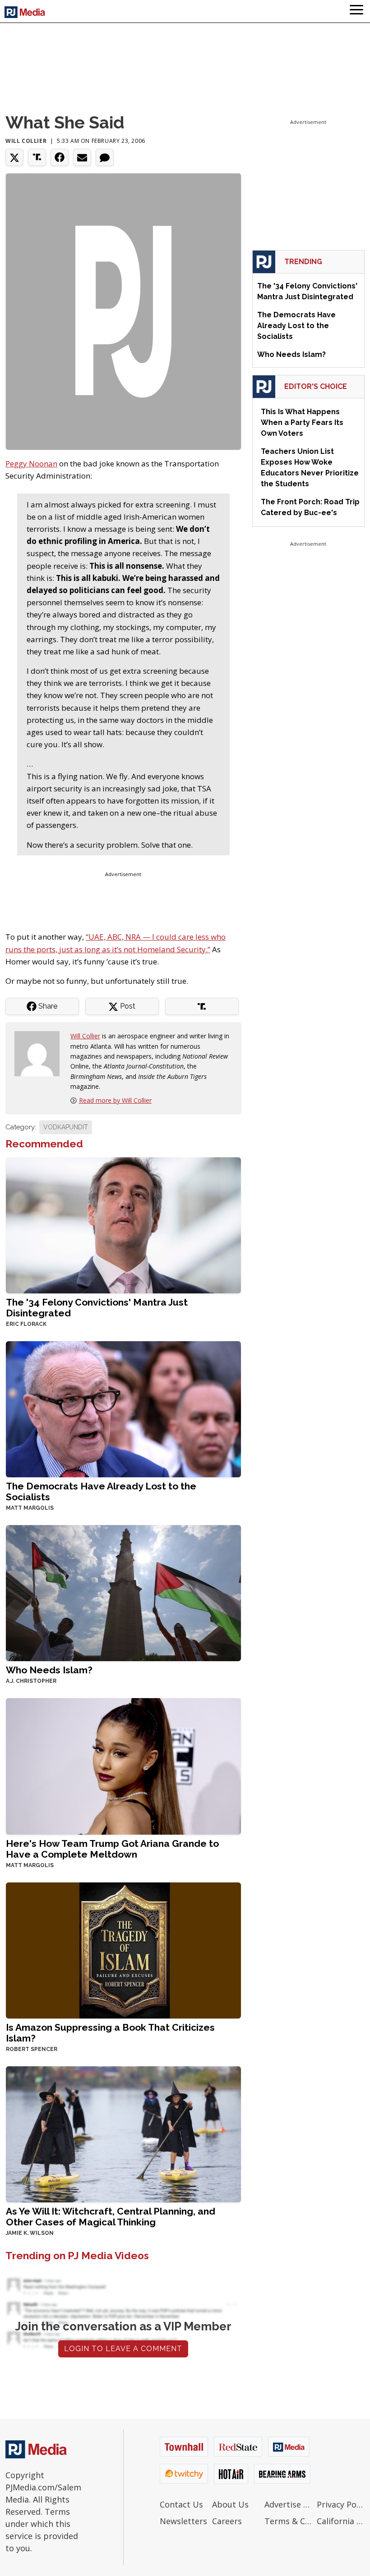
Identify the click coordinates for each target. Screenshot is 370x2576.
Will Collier (26, 141)
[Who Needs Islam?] (123, 1592)
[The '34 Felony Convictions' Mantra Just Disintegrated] (123, 1225)
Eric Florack (26, 1324)
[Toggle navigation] (356, 11)
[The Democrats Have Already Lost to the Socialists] (123, 1409)
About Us (230, 2504)
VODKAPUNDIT (66, 1127)
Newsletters (183, 2521)
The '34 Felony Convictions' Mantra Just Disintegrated (97, 1308)
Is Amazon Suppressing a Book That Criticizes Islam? (110, 2033)
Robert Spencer (32, 2049)
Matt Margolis (30, 1508)
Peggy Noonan (31, 464)
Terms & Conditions (288, 2521)
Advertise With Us (288, 2504)
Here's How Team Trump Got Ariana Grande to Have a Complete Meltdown (112, 1849)
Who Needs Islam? (49, 1670)
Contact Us (181, 2504)
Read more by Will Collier (115, 1100)
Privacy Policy (341, 2504)
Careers (227, 2521)
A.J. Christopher (31, 1681)
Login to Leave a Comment (123, 2349)
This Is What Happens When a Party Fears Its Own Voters (302, 422)
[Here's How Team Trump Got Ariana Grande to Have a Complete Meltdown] (123, 1765)
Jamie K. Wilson (30, 2233)
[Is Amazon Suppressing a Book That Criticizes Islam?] (123, 1949)
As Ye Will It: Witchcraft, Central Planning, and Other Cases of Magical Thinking (111, 2217)
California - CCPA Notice (341, 2521)
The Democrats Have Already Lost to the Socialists (101, 1491)
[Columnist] (41, 1053)
